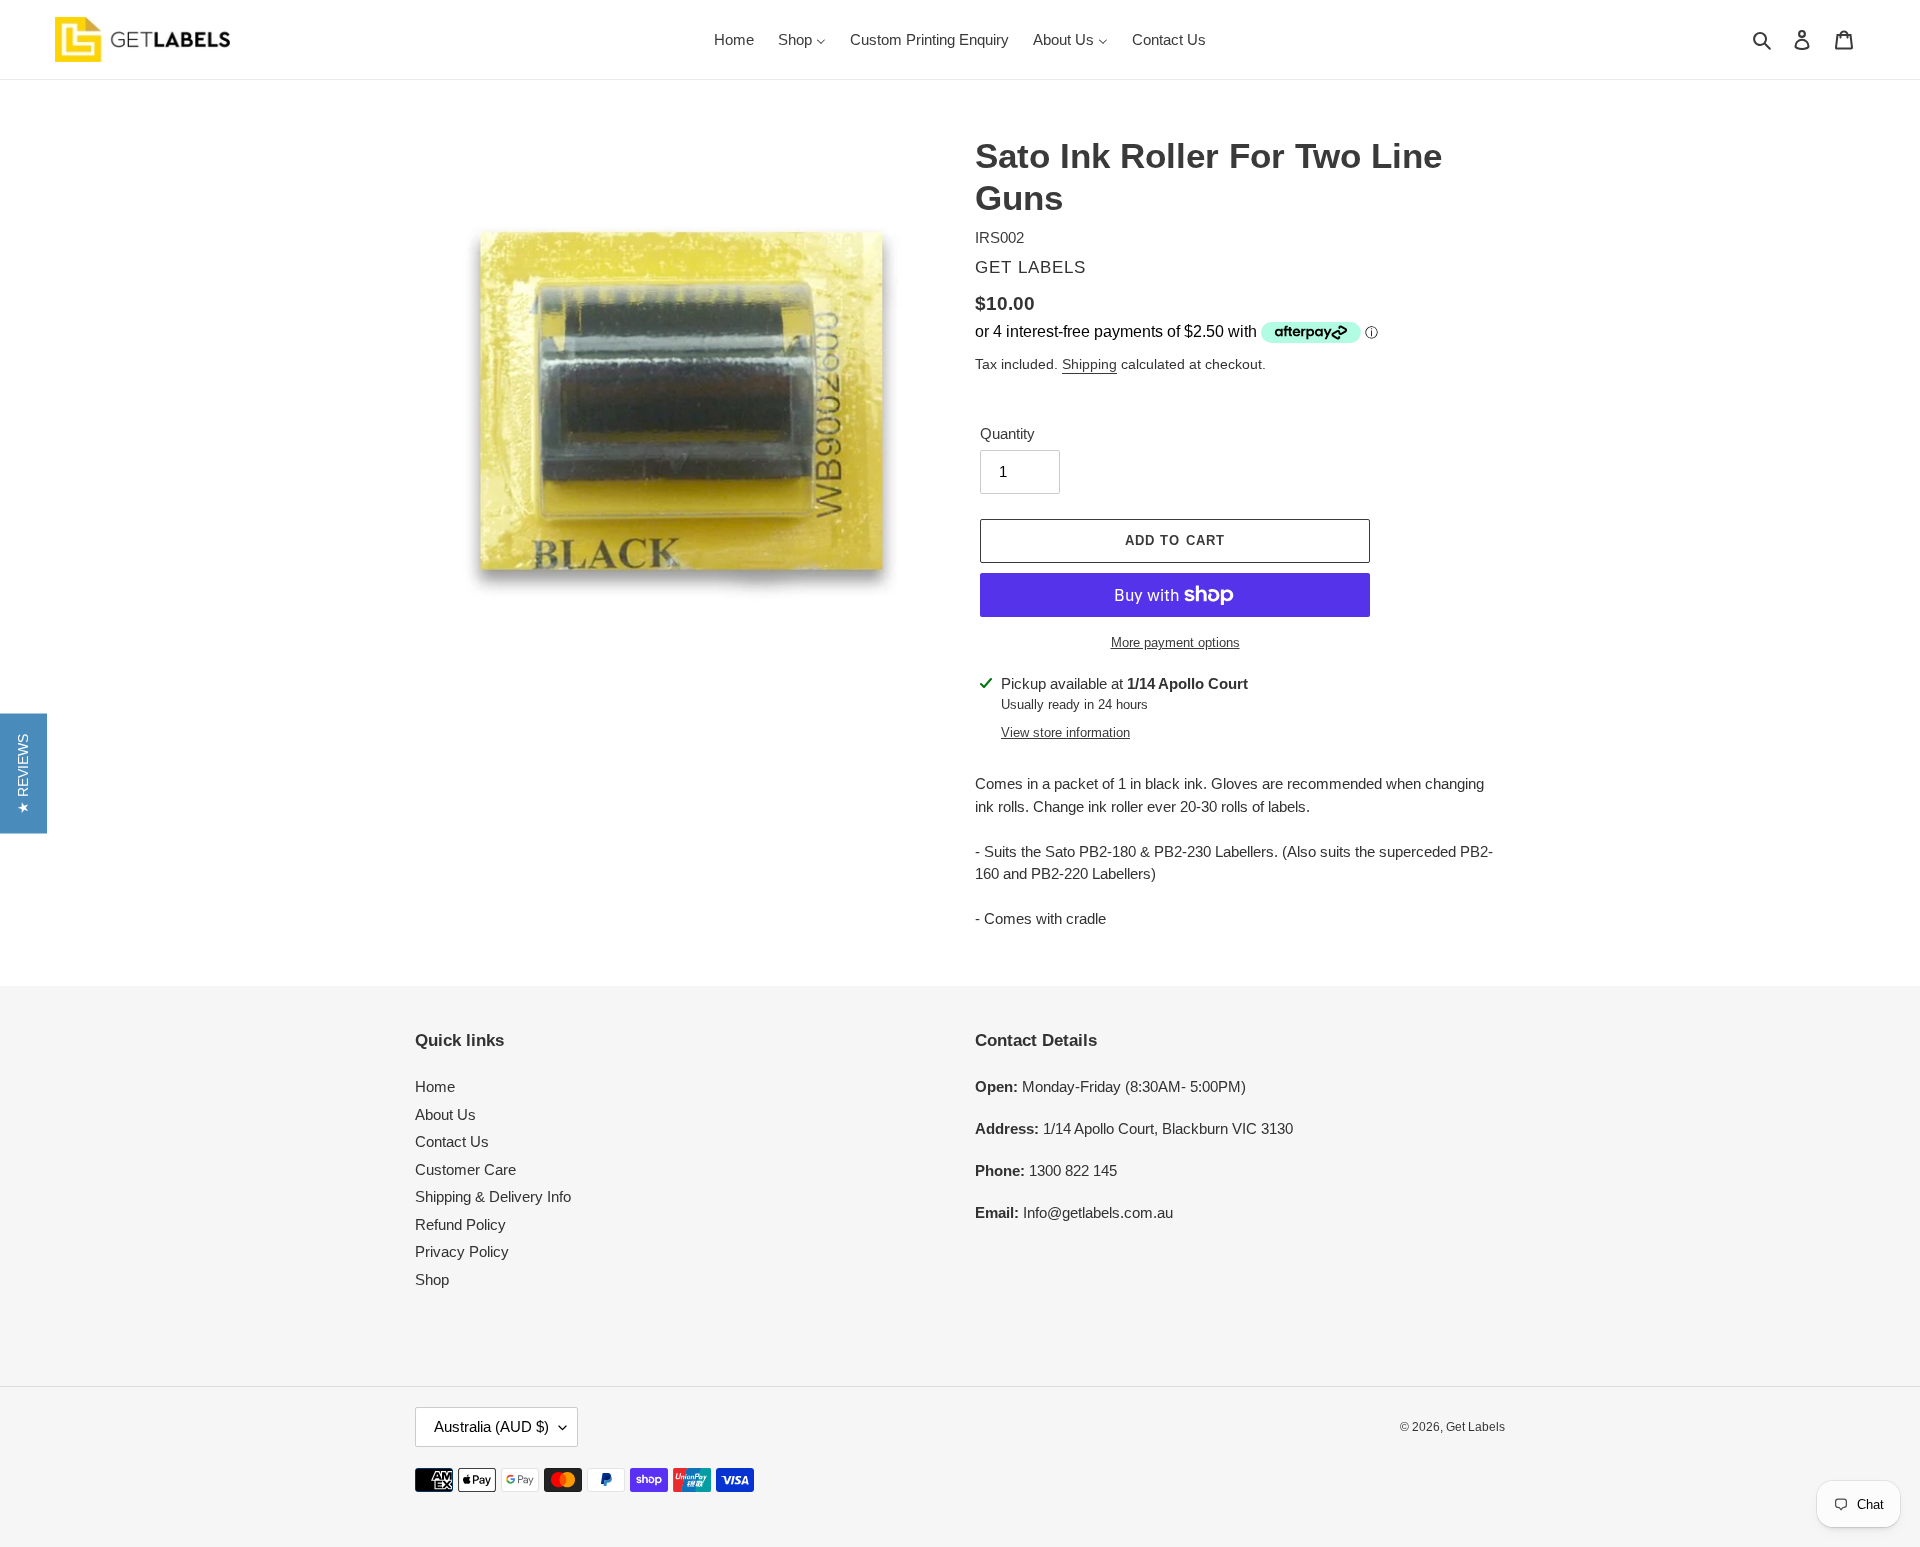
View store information (1065, 732)
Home (435, 1086)
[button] (23, 774)
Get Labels (1475, 1427)
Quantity (1007, 433)
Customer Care (465, 1169)
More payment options (1175, 642)
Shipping (1089, 364)
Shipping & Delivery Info (493, 1196)
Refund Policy (460, 1224)
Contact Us (452, 1141)
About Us (445, 1114)
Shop (432, 1279)
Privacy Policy (462, 1251)
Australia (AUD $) (491, 1426)
